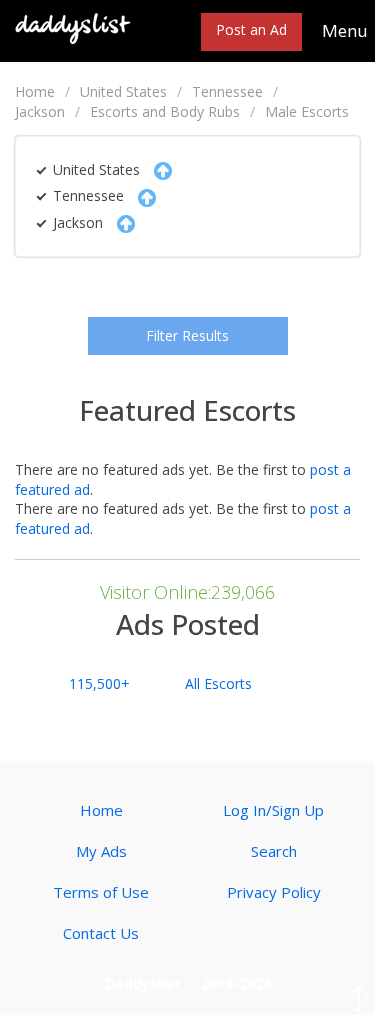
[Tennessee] (142, 195)
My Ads (101, 851)
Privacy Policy (274, 892)
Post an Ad (251, 29)
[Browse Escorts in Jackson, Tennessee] (73, 26)
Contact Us (101, 933)
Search (274, 851)
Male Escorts (307, 111)
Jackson (40, 111)
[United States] (158, 169)
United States (123, 91)
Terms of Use (101, 892)
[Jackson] (121, 222)
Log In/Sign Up (273, 810)
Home (35, 91)
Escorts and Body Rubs (165, 111)
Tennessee (227, 91)
